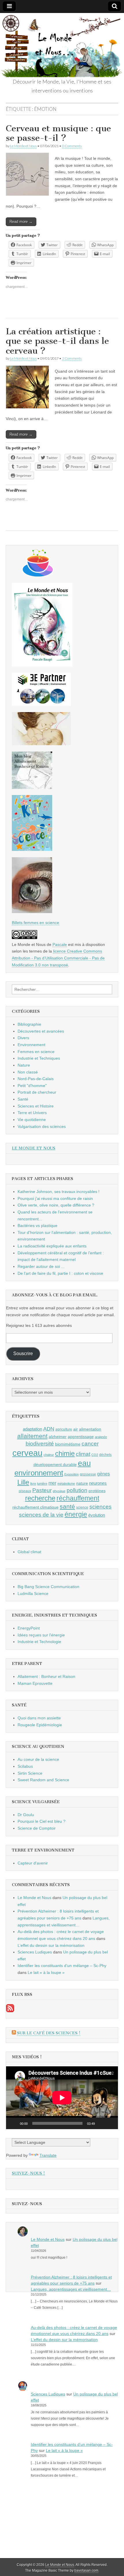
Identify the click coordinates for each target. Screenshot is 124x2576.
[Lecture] (14, 2123)
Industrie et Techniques (39, 1058)
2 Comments (72, 358)
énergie (76, 1514)
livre (33, 1484)
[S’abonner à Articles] (10, 2011)
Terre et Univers (32, 1113)
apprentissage (81, 1437)
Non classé (28, 1072)
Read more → (21, 222)
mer (52, 1483)
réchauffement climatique (35, 1507)
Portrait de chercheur (37, 1092)
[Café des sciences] (38, 575)
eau (84, 1463)
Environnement (31, 1045)
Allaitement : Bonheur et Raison (46, 1676)
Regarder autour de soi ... (41, 1266)
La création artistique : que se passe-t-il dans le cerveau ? (57, 341)
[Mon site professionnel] (41, 704)
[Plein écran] (110, 2123)
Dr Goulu (26, 1815)
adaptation (32, 1429)
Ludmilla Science (33, 1594)
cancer (90, 1443)
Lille (23, 1482)
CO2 (95, 1455)
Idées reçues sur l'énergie (41, 1635)
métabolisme (66, 1484)
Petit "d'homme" (32, 1086)
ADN (49, 1429)
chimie (65, 1454)
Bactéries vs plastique (37, 1226)
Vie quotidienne (32, 1120)
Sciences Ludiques (35, 1952)
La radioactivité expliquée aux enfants (52, 1246)
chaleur (49, 1455)
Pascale (60, 944)
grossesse (88, 1474)
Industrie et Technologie (39, 1642)
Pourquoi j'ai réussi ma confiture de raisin (55, 1198)
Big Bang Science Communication (48, 1587)
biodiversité (40, 1444)
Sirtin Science (30, 1773)
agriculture (64, 1429)
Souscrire (23, 1354)
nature (82, 1483)
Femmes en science (36, 1052)
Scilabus (25, 1766)
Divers (23, 1038)
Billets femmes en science (35, 923)
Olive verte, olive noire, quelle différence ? (56, 1205)
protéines (97, 1491)
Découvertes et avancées (41, 1031)
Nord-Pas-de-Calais (36, 1079)
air (76, 1429)
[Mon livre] (42, 665)
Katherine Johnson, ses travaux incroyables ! (59, 1192)
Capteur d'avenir (33, 1863)
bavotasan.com (86, 2571)
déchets (105, 1455)
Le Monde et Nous (23, 146)
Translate (48, 2155)
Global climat (29, 1552)
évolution (97, 1515)
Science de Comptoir (37, 1828)
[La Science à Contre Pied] (41, 744)
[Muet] (101, 2123)
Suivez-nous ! (28, 2173)
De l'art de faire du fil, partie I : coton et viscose (60, 1273)
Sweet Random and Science (43, 1780)
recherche (40, 1498)
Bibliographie (29, 1024)
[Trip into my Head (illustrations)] (32, 912)
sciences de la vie (41, 1515)
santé (67, 1506)
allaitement (32, 1436)
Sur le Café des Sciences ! (49, 2033)
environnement (39, 1473)
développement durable (55, 1465)
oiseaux (25, 1491)
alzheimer (58, 1437)
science (82, 1507)
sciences (100, 1507)
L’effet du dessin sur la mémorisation (51, 1945)
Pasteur (42, 1490)
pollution (77, 1490)
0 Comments (72, 146)
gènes (104, 1474)
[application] (62, 2098)
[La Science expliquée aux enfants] (32, 849)
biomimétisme (68, 1444)
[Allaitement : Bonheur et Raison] (32, 788)
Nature (24, 1065)
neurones (98, 1483)
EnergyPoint (29, 1628)
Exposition (72, 1474)
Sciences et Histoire (36, 1106)
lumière (42, 1484)
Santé (23, 1099)
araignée (101, 1437)
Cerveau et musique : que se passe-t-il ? (58, 133)
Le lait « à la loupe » (46, 1972)
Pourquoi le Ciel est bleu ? (42, 1821)
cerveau (27, 1453)
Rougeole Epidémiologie (40, 1725)
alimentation (90, 1429)
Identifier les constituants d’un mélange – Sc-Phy (62, 1966)
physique (59, 1491)
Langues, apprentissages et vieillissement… (71, 2289)
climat (83, 1454)
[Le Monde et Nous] (62, 45)
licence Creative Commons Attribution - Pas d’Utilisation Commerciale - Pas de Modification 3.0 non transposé (58, 958)
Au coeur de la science (38, 1759)
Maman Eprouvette (35, 1683)
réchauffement (78, 1498)
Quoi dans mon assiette (39, 1718)
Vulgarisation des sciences (42, 1126)
